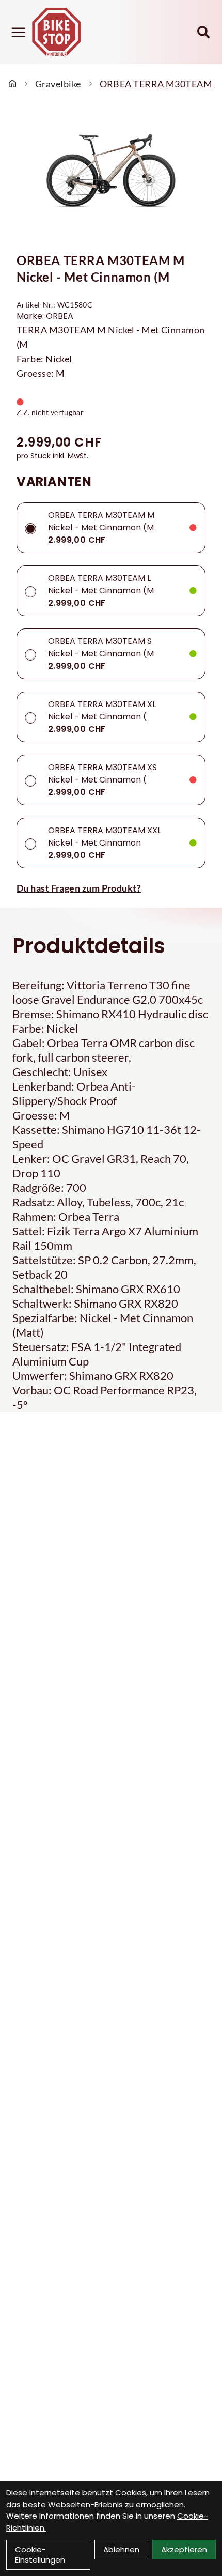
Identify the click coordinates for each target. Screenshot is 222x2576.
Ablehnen (121, 2549)
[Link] (18, 32)
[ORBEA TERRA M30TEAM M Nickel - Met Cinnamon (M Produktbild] (111, 174)
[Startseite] (12, 84)
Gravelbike (58, 84)
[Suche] (203, 32)
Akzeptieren (184, 2549)
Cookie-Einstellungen (40, 2555)
